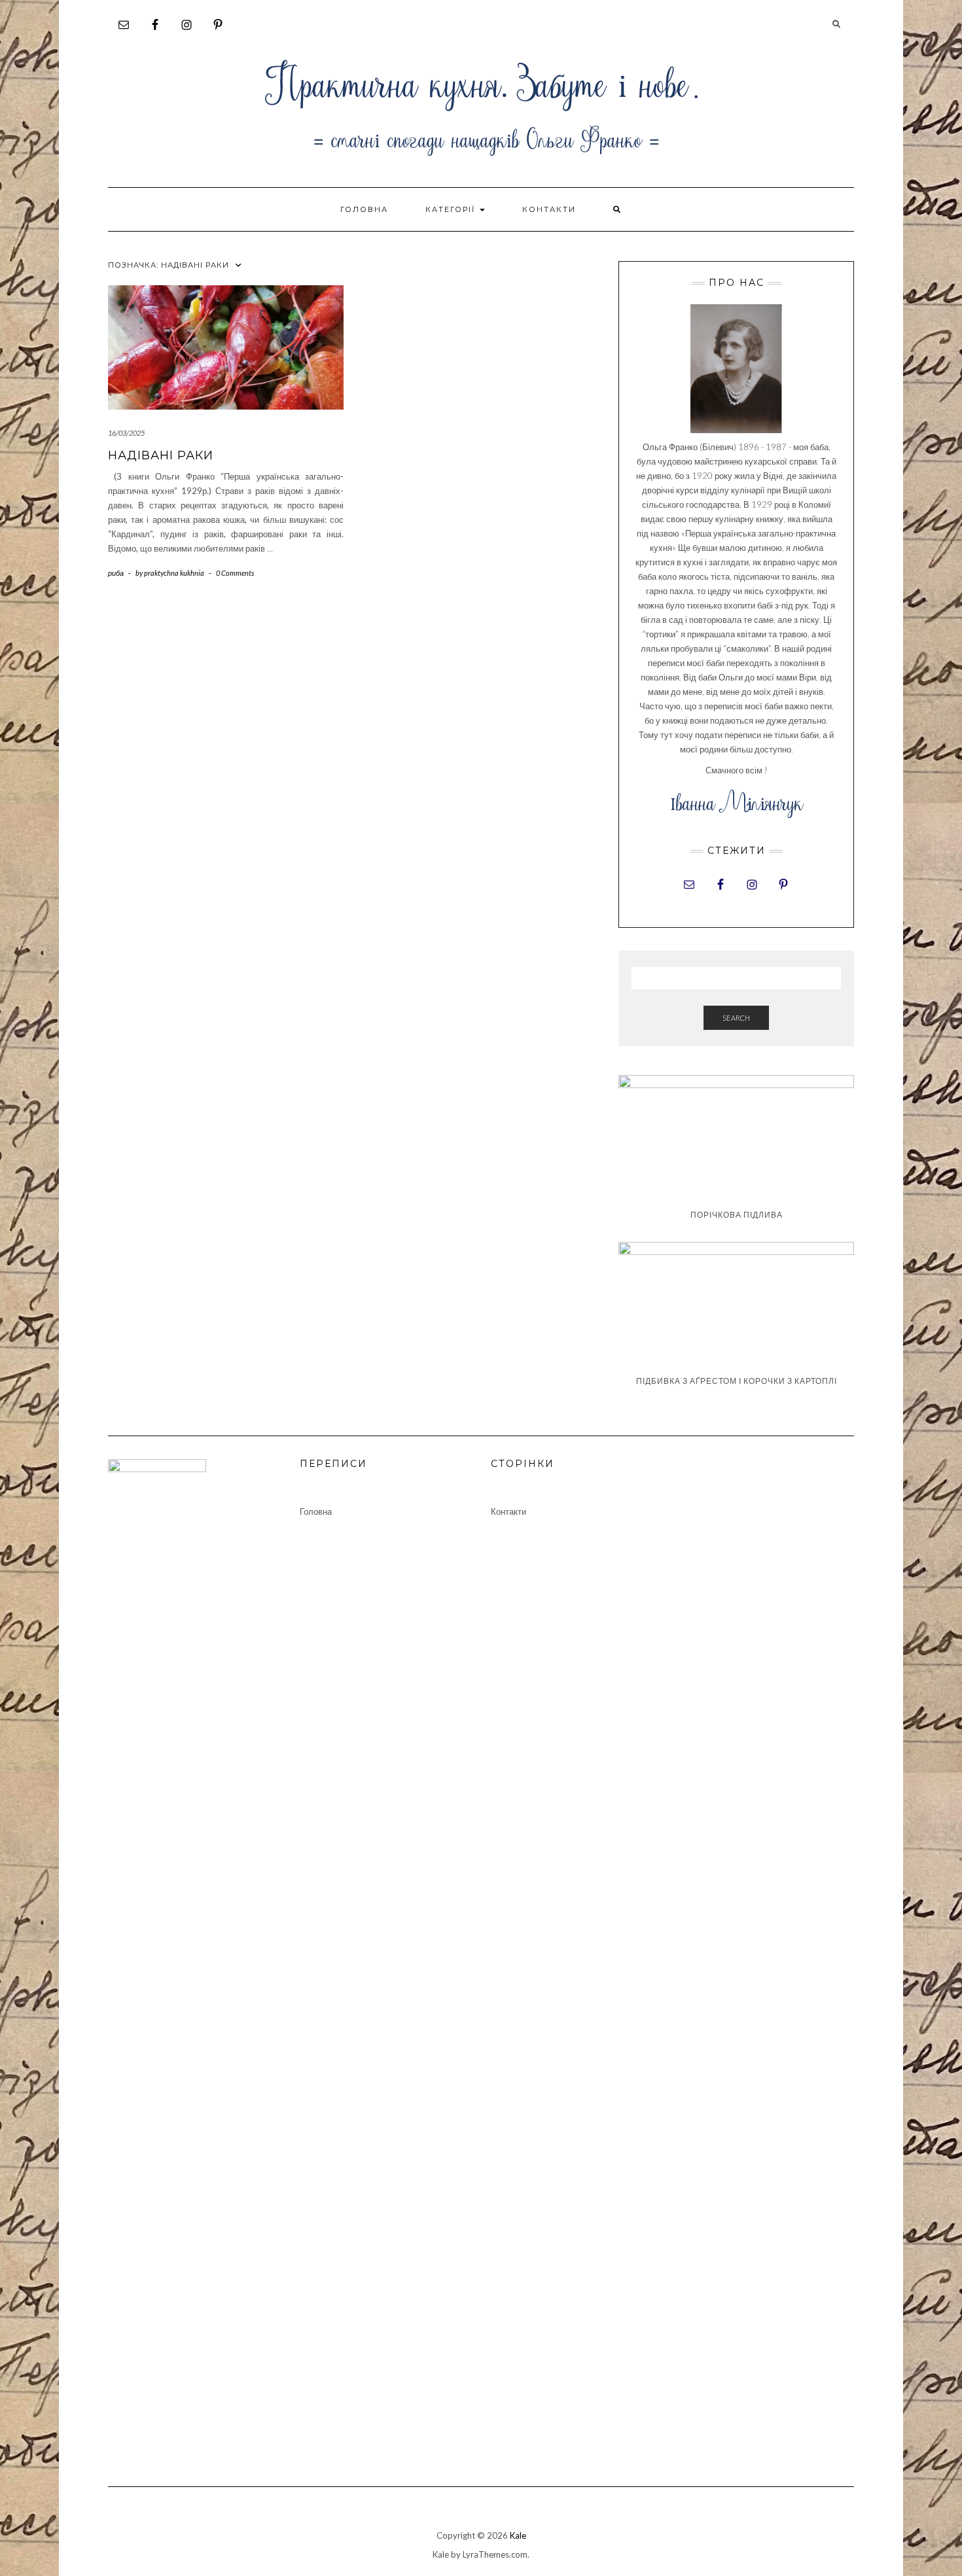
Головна (364, 209)
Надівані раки (161, 455)
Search (736, 1018)
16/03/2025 (126, 433)
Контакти (549, 209)
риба (116, 573)
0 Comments (235, 573)
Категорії (452, 209)
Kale (518, 2535)
